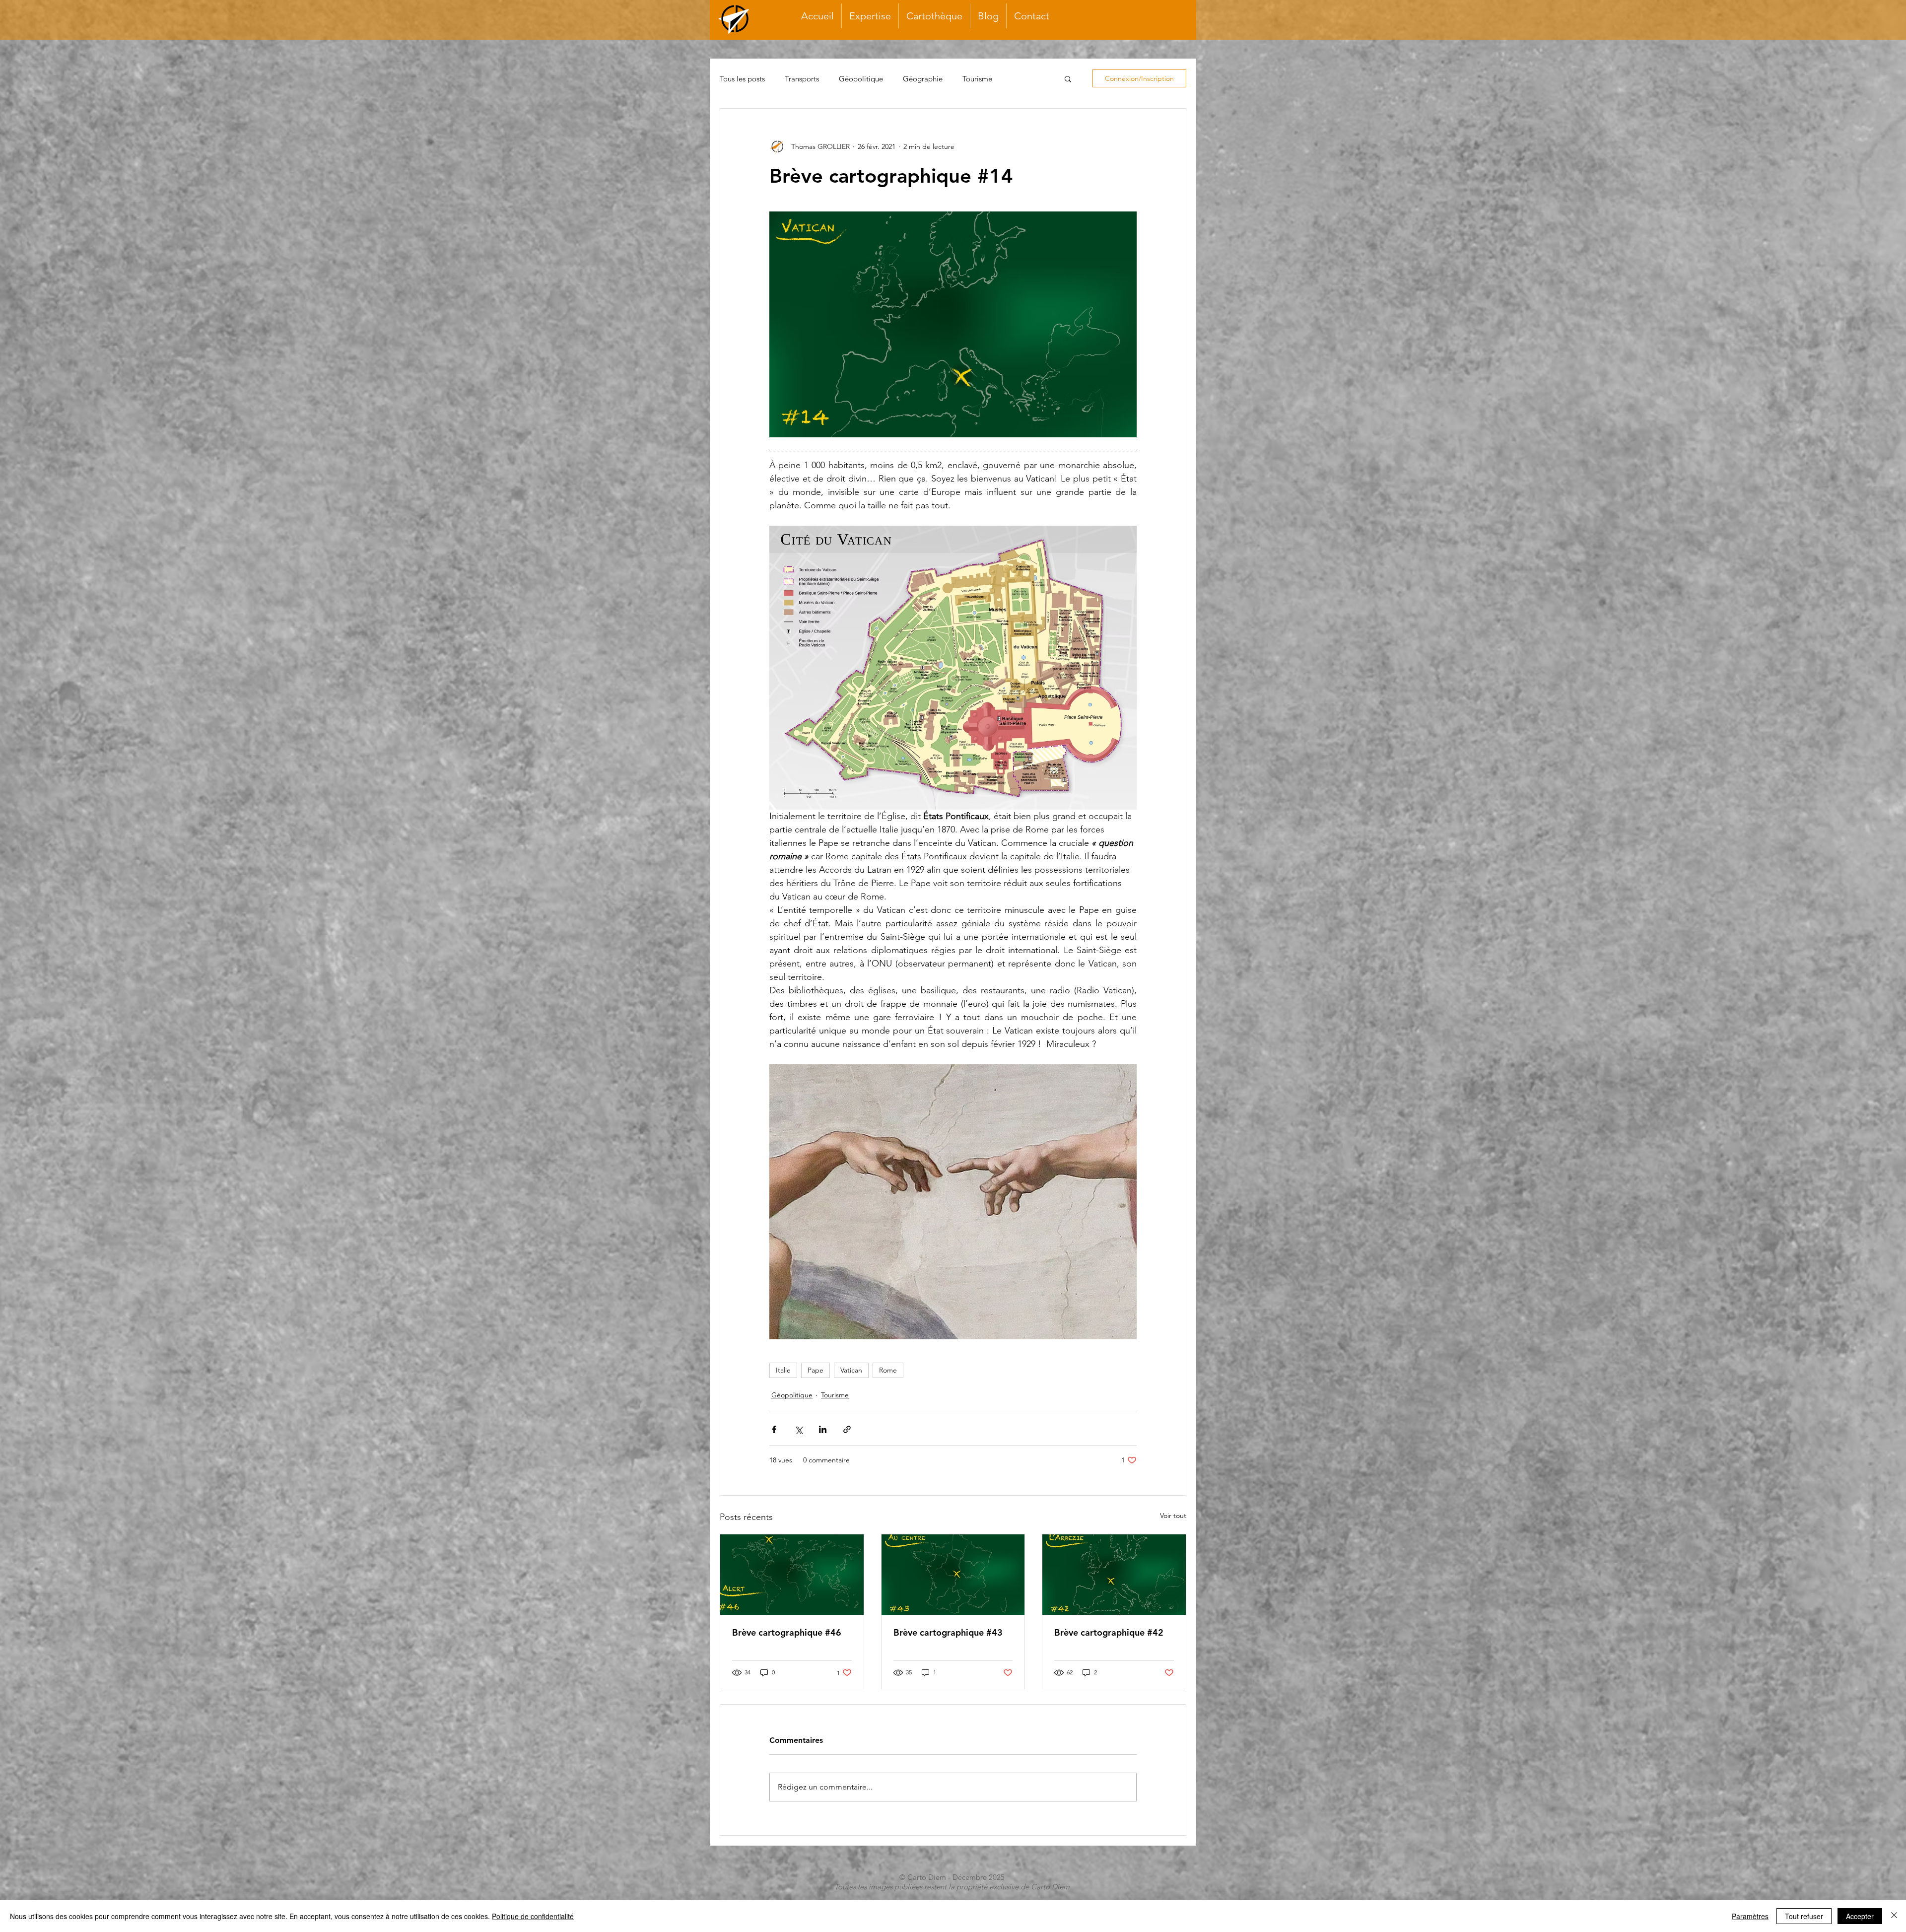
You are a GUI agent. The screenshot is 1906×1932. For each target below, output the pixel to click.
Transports (802, 79)
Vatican (851, 1370)
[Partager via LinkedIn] (823, 1429)
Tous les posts (742, 79)
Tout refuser (1804, 1916)
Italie (783, 1370)
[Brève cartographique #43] (953, 1575)
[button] (1068, 78)
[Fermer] (1894, 1916)
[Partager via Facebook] (774, 1429)
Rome (888, 1370)
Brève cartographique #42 (1109, 1632)
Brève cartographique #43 (948, 1632)
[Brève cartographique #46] (792, 1575)
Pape (816, 1370)
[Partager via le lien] (847, 1429)
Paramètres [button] (1750, 1916)
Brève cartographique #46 (787, 1632)
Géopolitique (861, 79)
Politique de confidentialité (533, 1916)
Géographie (923, 79)
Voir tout (1173, 1516)
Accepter (1860, 1916)
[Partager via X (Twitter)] (798, 1429)
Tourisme (977, 79)
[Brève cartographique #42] (1114, 1575)
